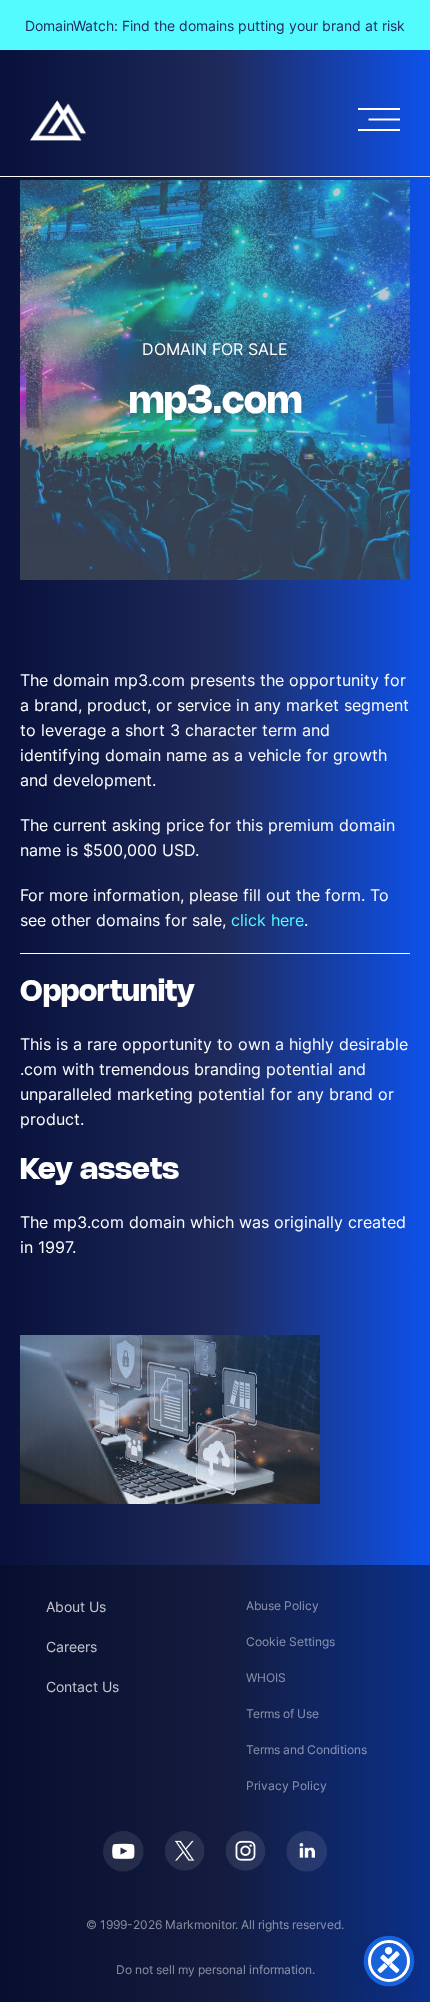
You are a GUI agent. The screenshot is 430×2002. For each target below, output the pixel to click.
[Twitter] (184, 1851)
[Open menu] (379, 119)
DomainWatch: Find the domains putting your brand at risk (215, 25)
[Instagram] (245, 1851)
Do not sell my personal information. (215, 1969)
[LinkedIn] (306, 1851)
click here (267, 920)
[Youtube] (123, 1851)
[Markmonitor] (58, 120)
